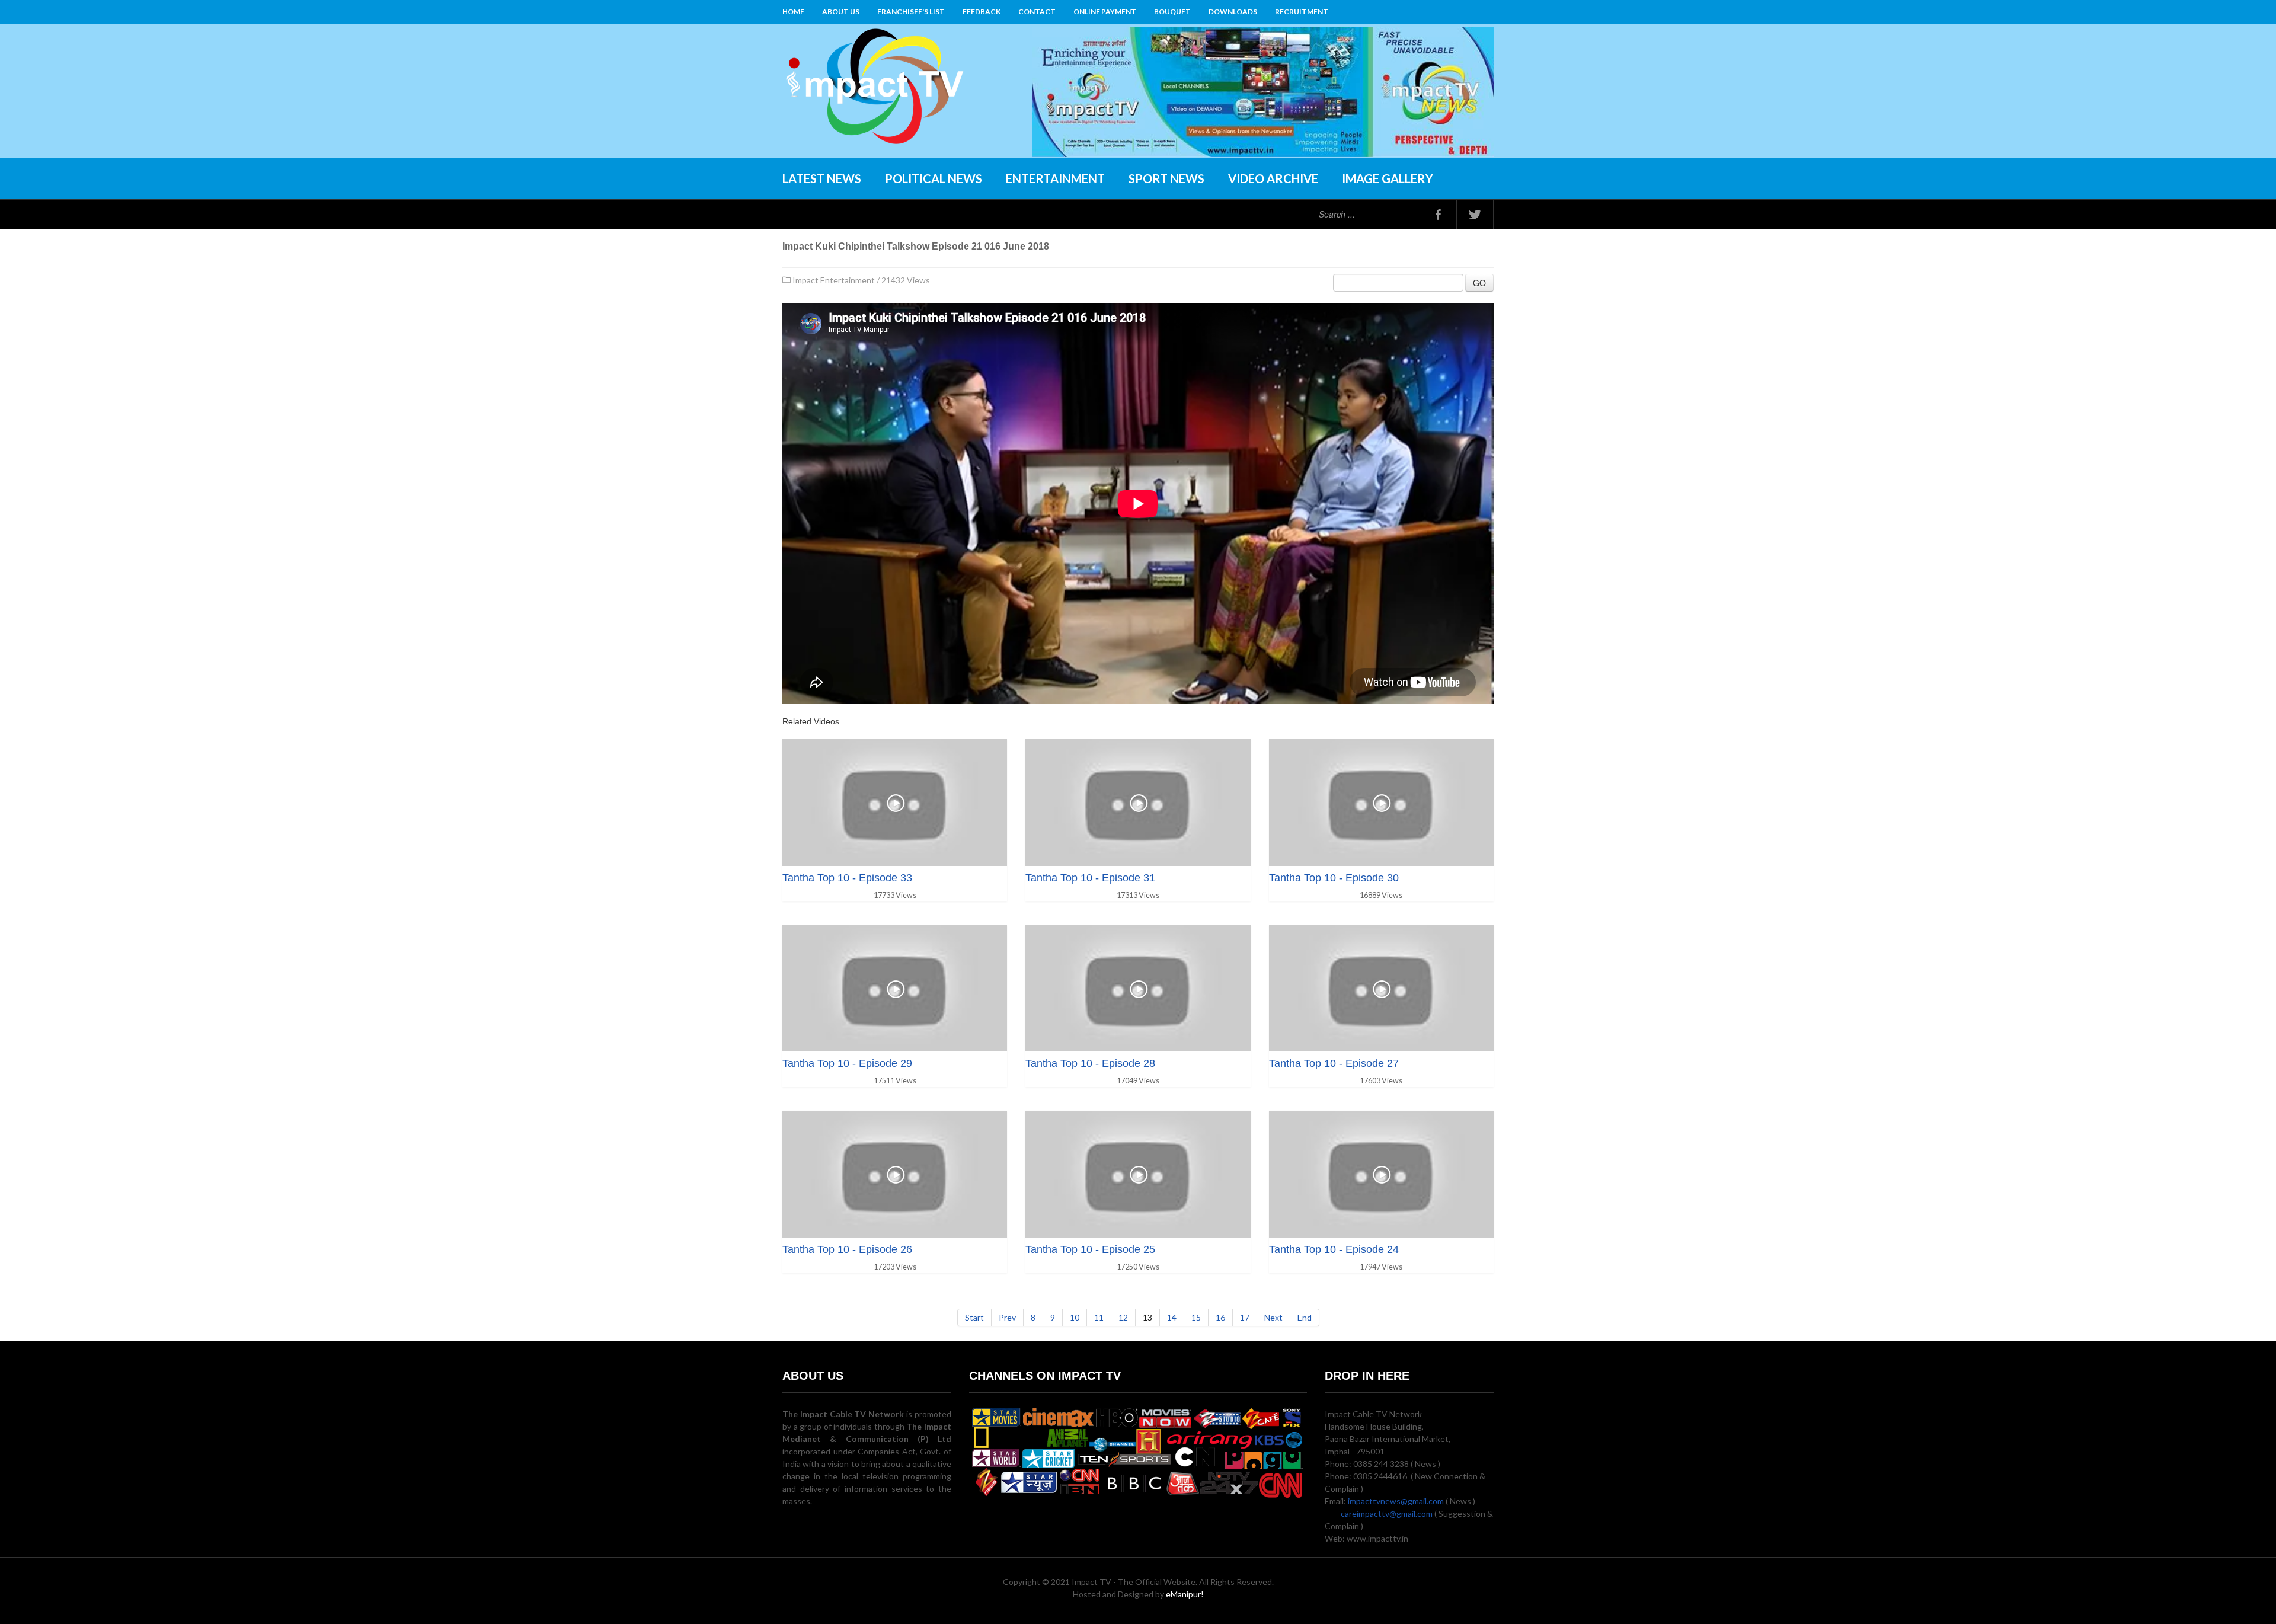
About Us (841, 12)
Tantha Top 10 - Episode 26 (847, 1249)
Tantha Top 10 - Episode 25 (1090, 1249)
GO (1479, 283)
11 (1099, 1317)
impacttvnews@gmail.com (1396, 1501)
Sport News (1166, 178)
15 (1196, 1317)
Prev (1007, 1317)
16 (1220, 1317)
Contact (1037, 12)
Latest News (822, 178)
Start (974, 1317)
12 (1123, 1317)
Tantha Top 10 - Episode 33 (847, 878)
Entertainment (1055, 178)
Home (793, 12)
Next (1273, 1317)
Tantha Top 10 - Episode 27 (1334, 1063)
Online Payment (1105, 12)
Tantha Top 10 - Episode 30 (1334, 878)
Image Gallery (1388, 178)
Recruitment (1302, 12)
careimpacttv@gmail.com (1387, 1513)
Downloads (1233, 12)
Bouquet (1172, 12)
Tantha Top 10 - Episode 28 (1090, 1063)
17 (1245, 1317)
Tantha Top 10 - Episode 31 (1090, 878)
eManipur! (1185, 1594)
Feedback (982, 12)
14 (1172, 1317)
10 (1075, 1317)
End (1305, 1317)
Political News (934, 178)
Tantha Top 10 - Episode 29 (847, 1063)
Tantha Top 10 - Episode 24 (1334, 1249)
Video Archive (1273, 178)
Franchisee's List (911, 12)
